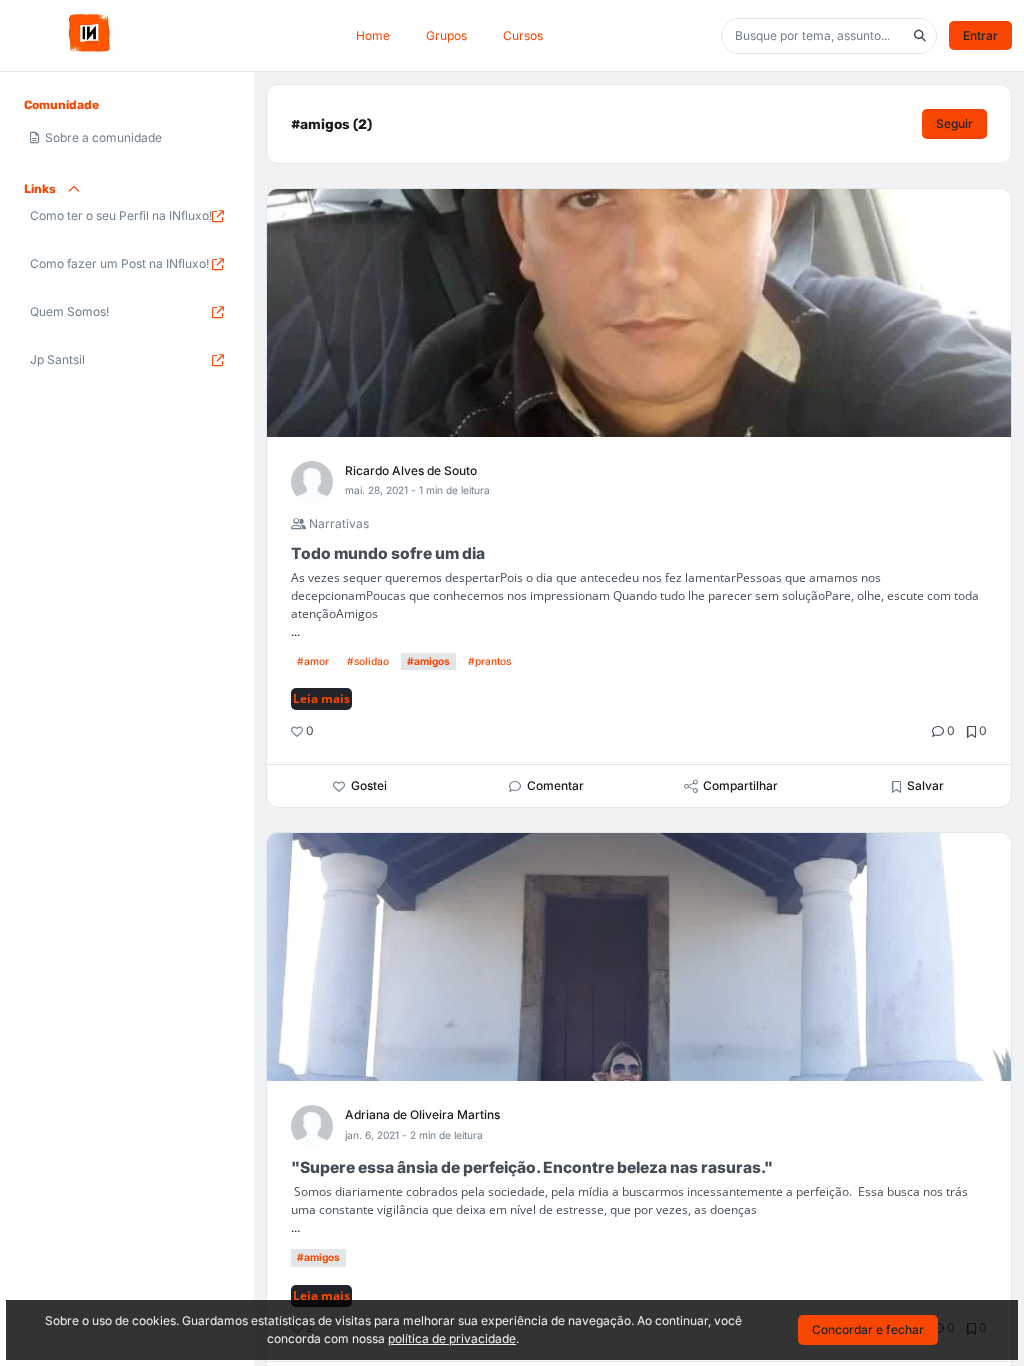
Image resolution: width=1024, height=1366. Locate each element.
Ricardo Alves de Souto (411, 470)
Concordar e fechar (868, 1329)
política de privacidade (452, 1338)
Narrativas (337, 523)
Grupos (446, 35)
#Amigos (428, 661)
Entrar (980, 35)
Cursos (523, 35)
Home (373, 35)
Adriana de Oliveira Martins (422, 1114)
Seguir (954, 123)
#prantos (489, 661)
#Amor (313, 661)
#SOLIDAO (368, 661)
